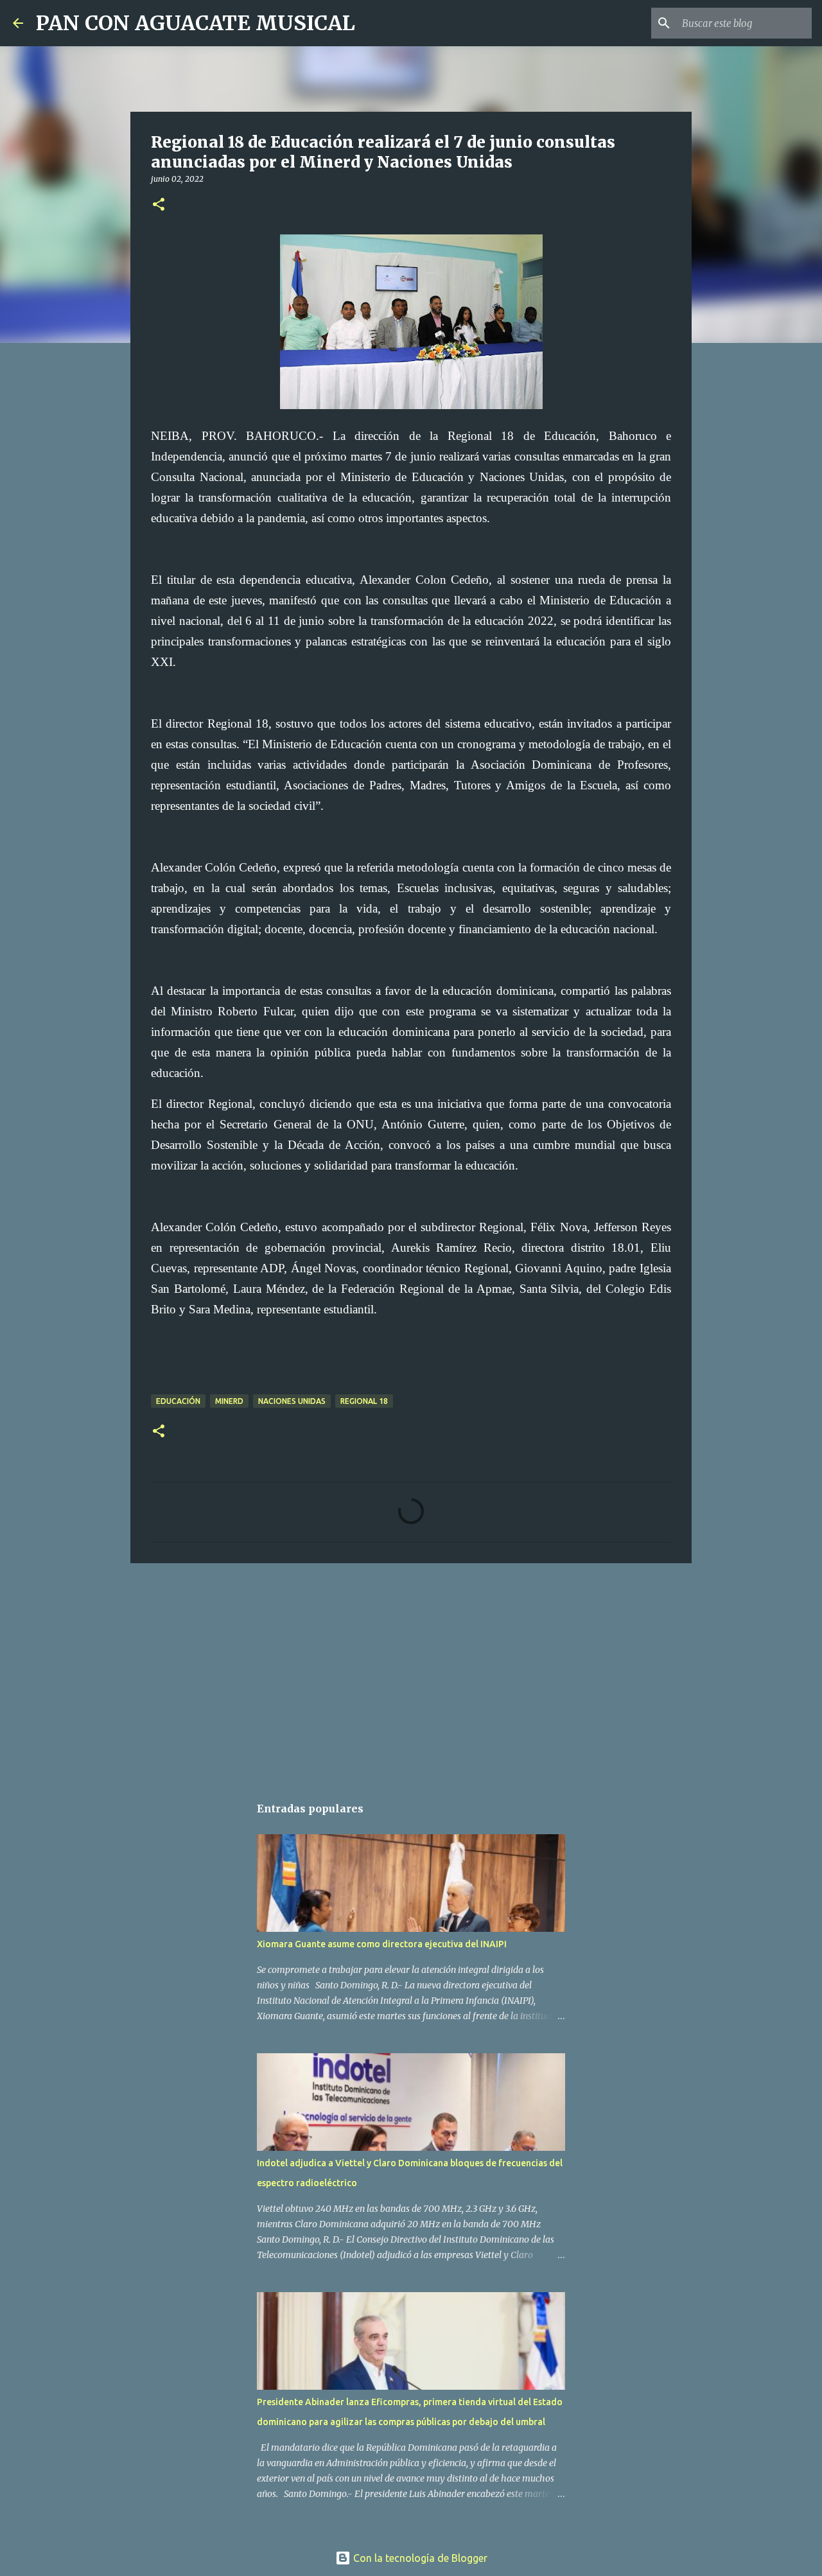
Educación (178, 1401)
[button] (159, 205)
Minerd (229, 1401)
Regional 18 (364, 1401)
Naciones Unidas (292, 1401)
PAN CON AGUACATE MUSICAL (196, 23)
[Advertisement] (411, 1672)
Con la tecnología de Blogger (419, 2558)
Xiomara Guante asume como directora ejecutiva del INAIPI (382, 1944)
